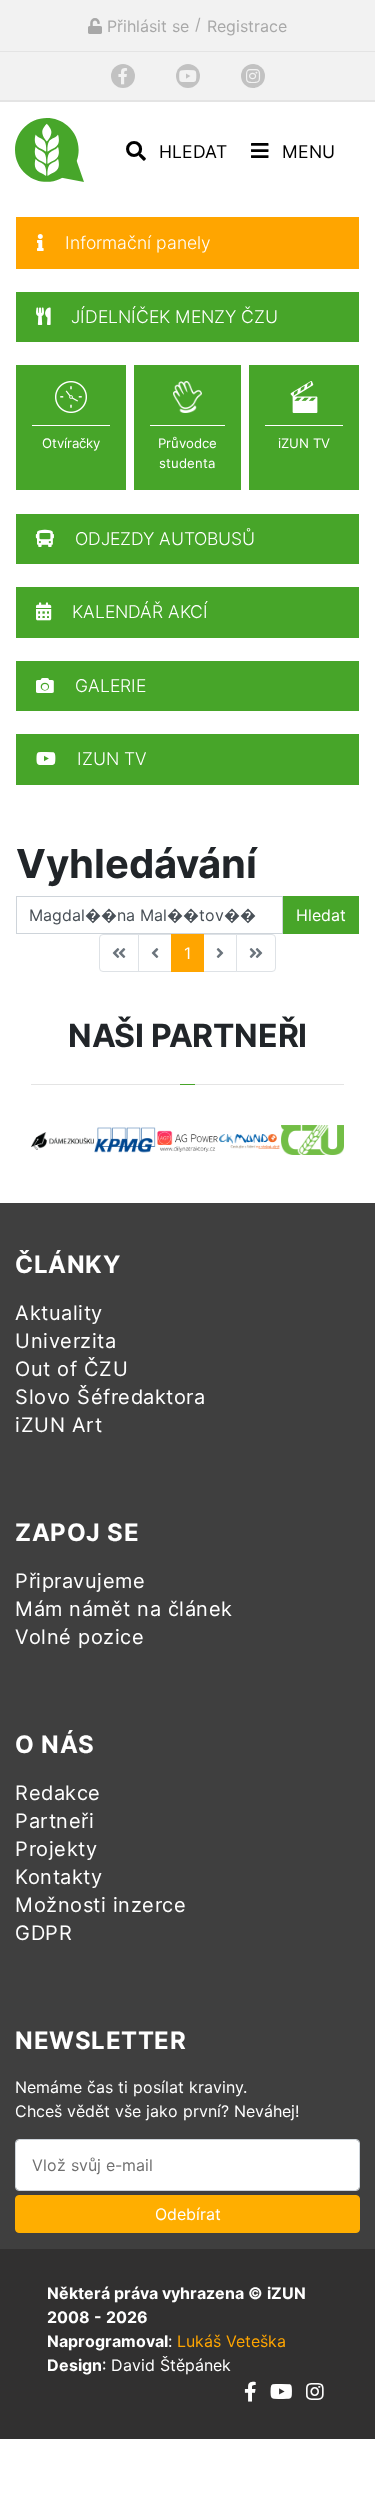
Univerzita (65, 1341)
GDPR (43, 1933)
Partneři (54, 1821)
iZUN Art (58, 1425)
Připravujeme (80, 1581)
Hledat (190, 151)
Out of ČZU (71, 1369)
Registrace (247, 26)
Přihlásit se (145, 26)
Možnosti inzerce (100, 1905)
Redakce (58, 1793)
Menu (306, 151)
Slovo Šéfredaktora (110, 1397)
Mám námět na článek (124, 1609)
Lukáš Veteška (231, 2341)
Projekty (56, 1849)
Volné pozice (79, 1637)
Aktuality (59, 1313)
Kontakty (58, 1877)
